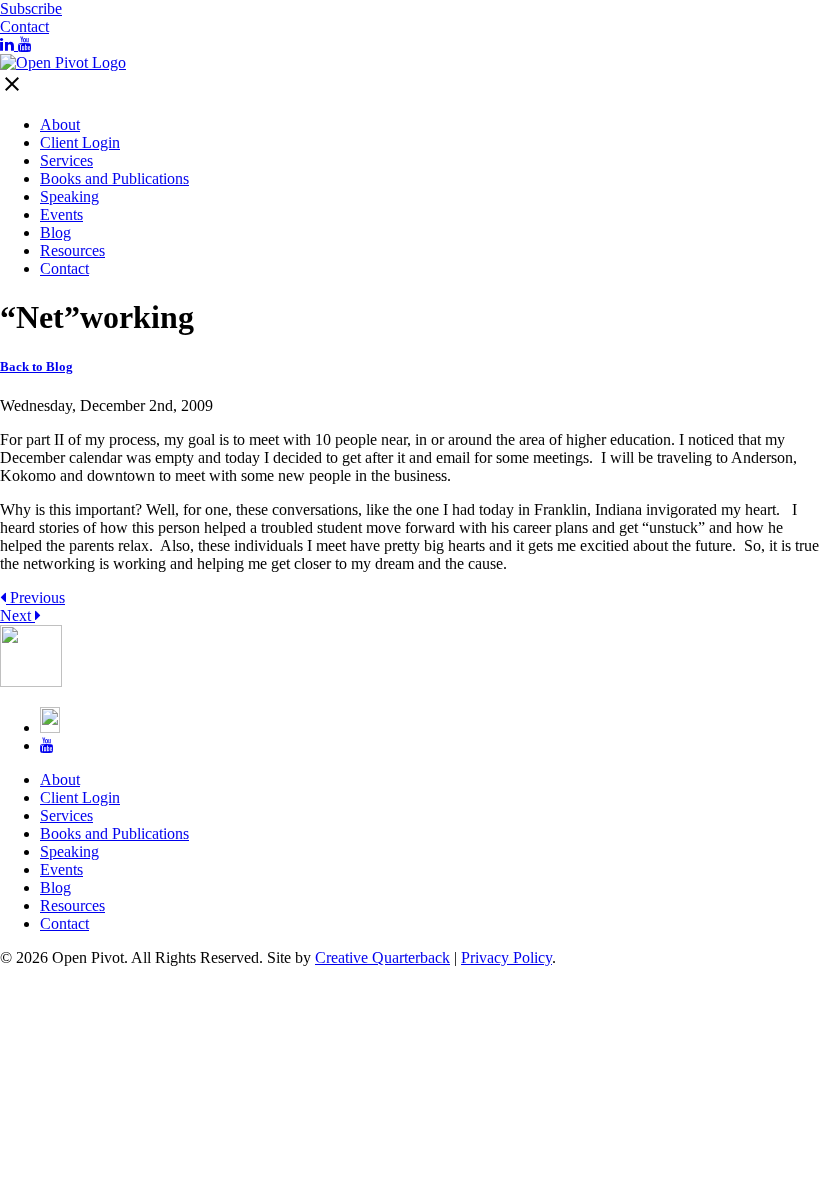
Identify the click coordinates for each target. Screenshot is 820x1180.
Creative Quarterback (382, 957)
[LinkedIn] (9, 44)
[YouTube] (25, 44)
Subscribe (31, 8)
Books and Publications (114, 178)
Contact (24, 26)
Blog (55, 232)
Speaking (69, 196)
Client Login (80, 142)
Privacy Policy (506, 957)
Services (66, 160)
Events (61, 214)
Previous (35, 597)
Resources (72, 250)
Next (17, 615)
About (60, 124)
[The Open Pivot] (63, 62)
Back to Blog (36, 366)
